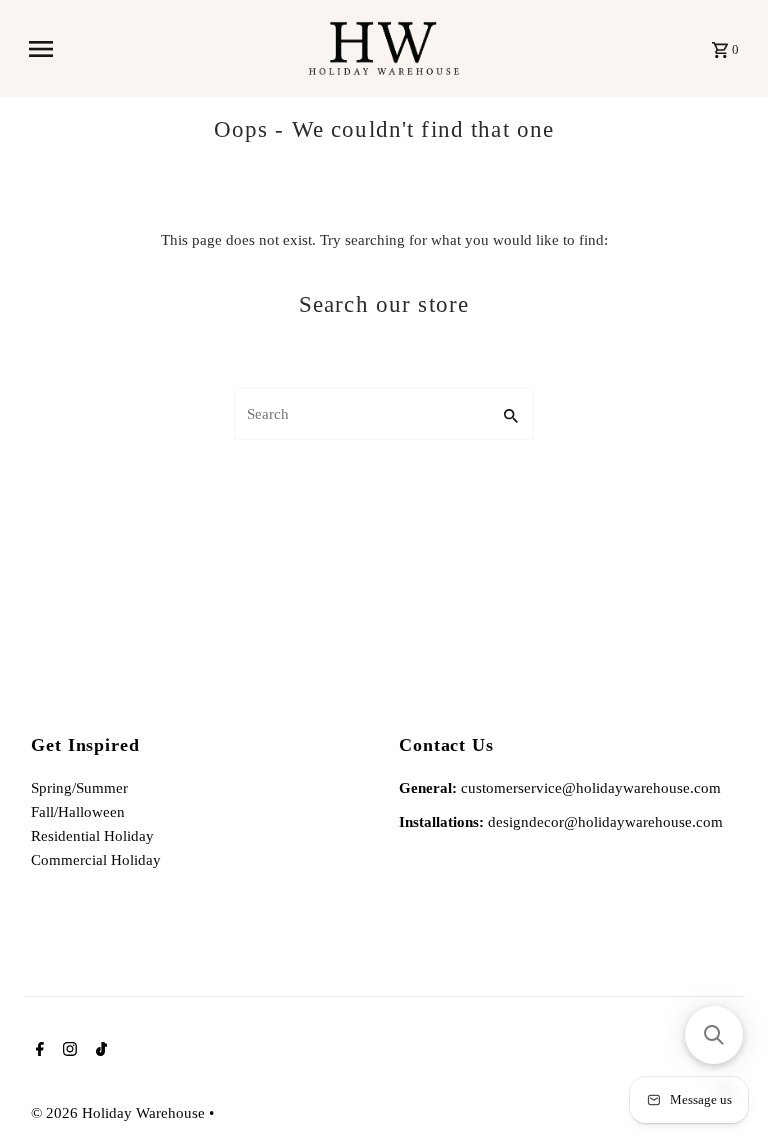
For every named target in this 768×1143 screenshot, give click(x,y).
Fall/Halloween (78, 812)
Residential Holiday (92, 836)
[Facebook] (37, 1051)
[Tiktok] (99, 1051)
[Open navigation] (161, 49)
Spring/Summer (79, 788)
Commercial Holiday (96, 860)
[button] (714, 1035)
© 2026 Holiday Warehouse (120, 1113)
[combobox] (360, 414)
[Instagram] (67, 1051)
